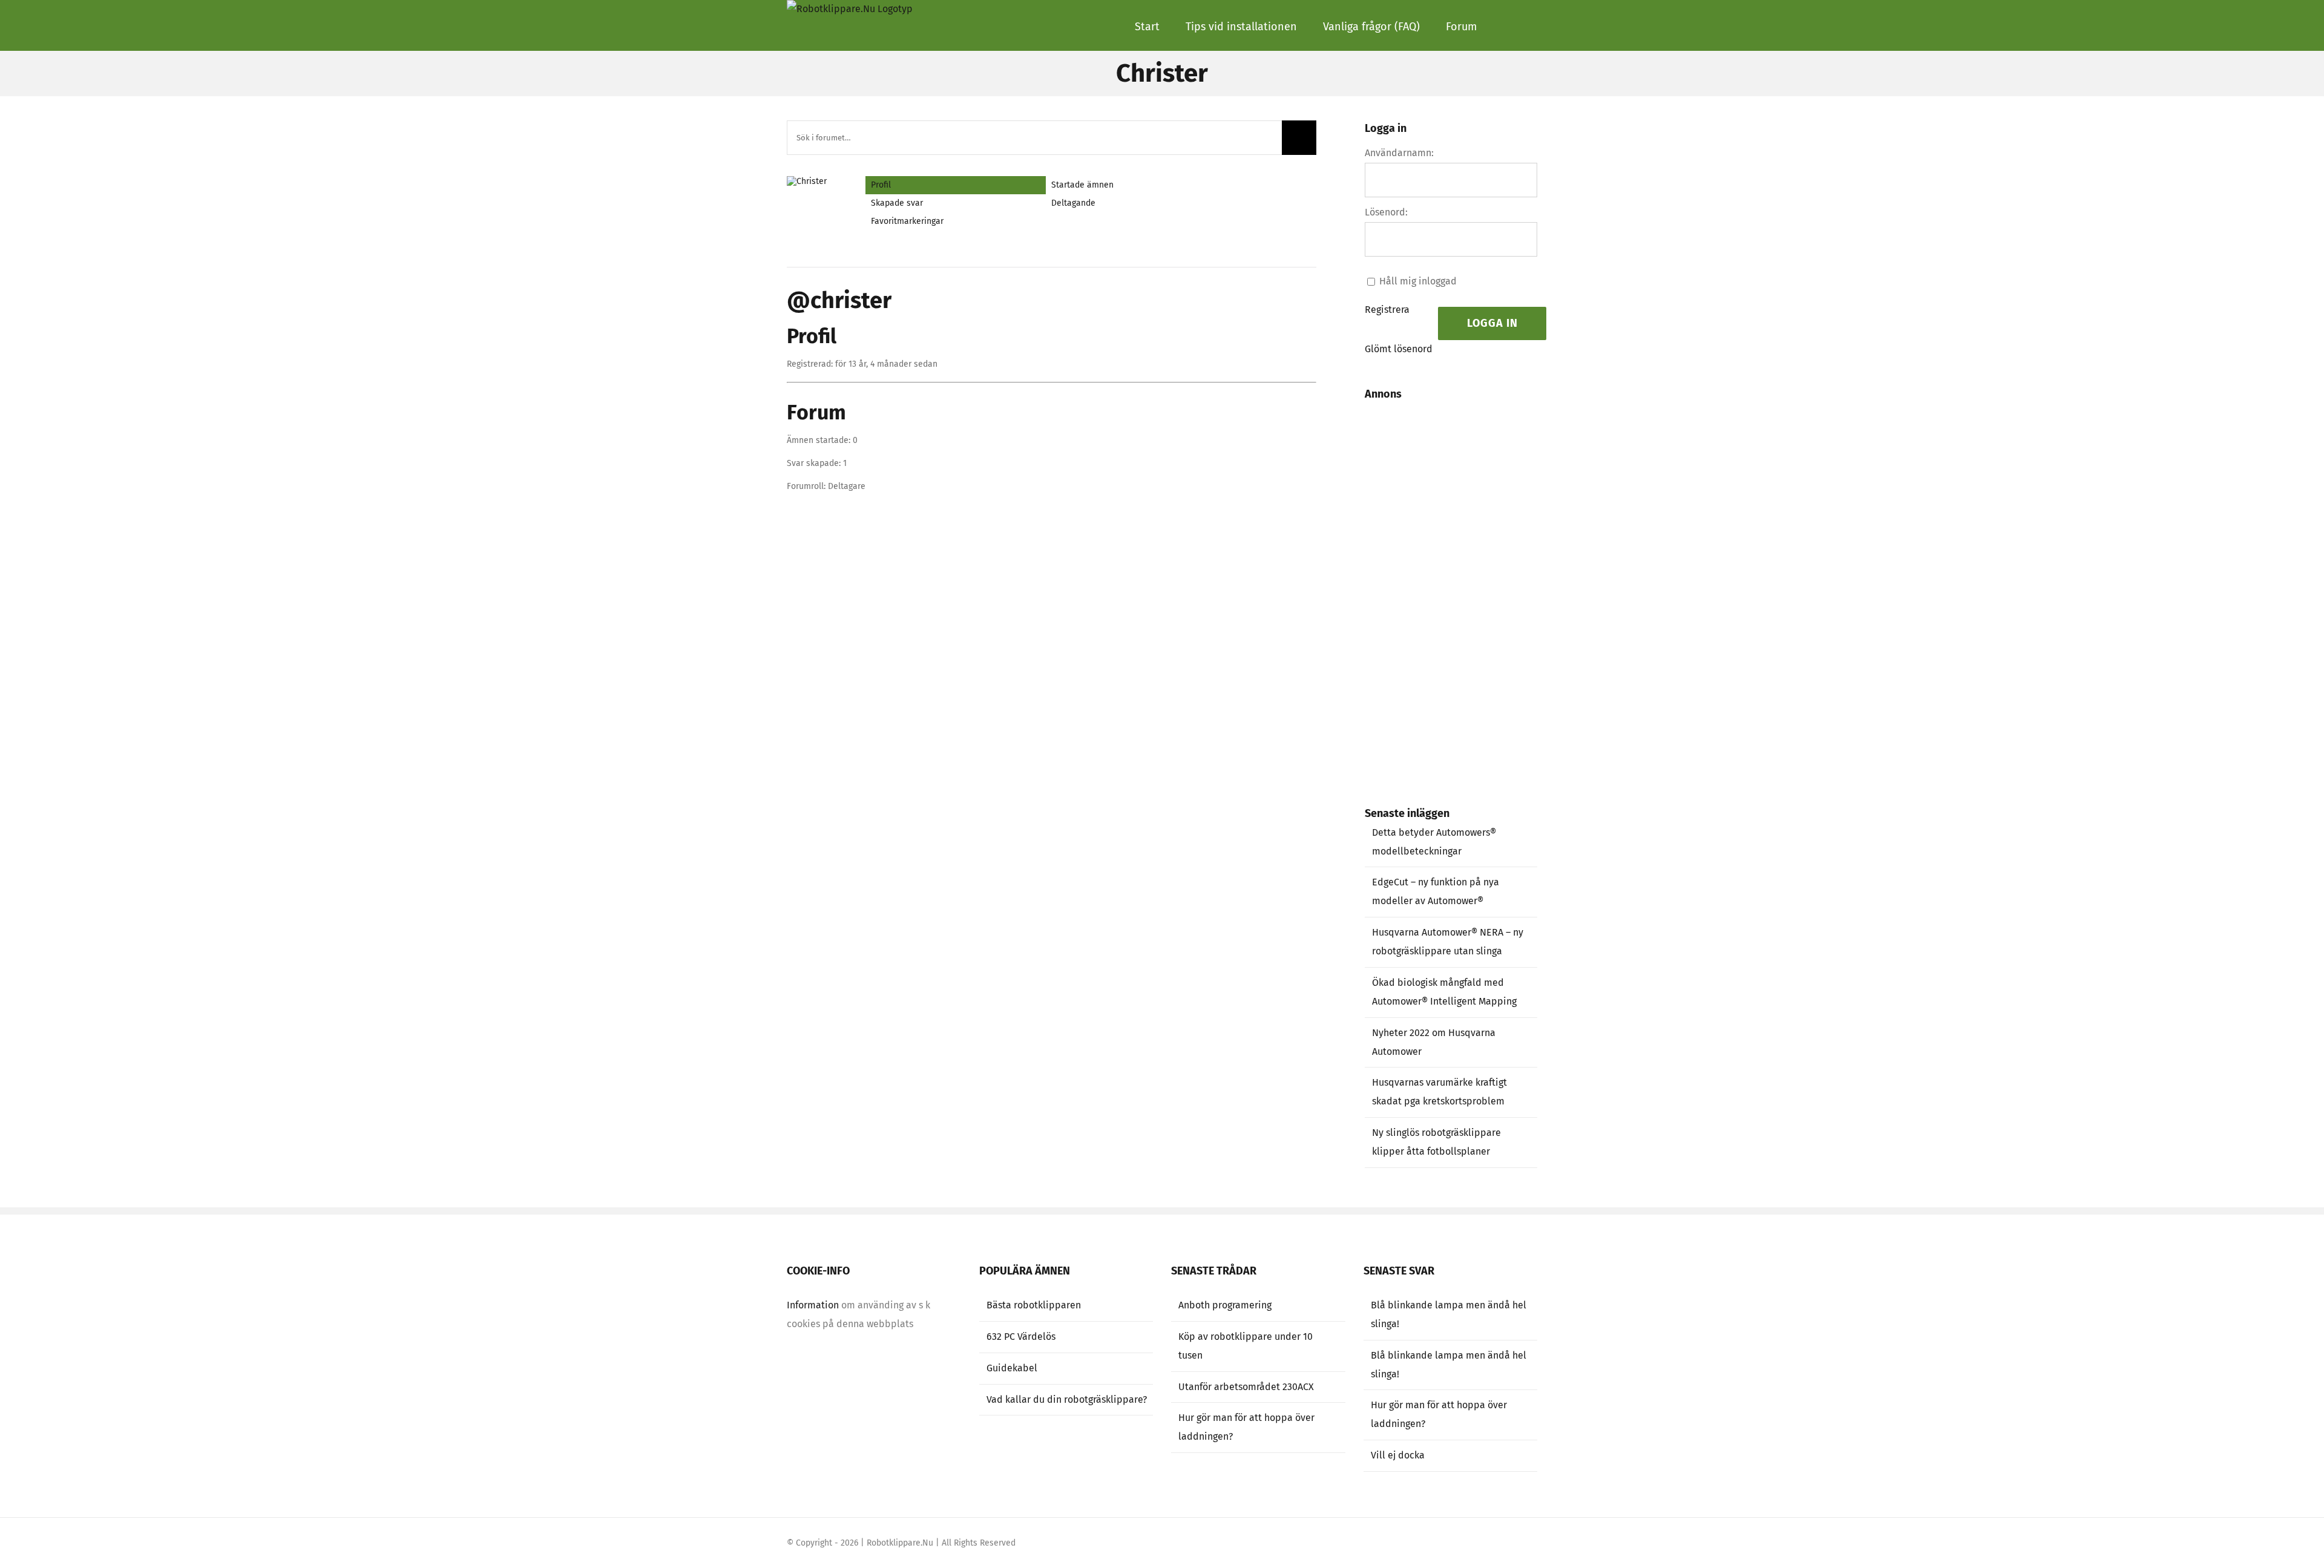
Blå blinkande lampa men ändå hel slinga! (1449, 1314)
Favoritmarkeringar (907, 221)
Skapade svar (897, 203)
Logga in (1492, 323)
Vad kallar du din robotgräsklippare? (1067, 1399)
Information (813, 1305)
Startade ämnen (1082, 185)
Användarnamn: (1399, 153)
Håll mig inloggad (1418, 281)
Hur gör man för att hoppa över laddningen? (1246, 1427)
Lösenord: (1386, 212)
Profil (881, 185)
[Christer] (817, 181)
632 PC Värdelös (1021, 1337)
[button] (1507, 25)
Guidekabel (1012, 1368)
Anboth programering (1225, 1305)
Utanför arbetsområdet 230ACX (1246, 1387)
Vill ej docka (1398, 1455)
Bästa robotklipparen (1034, 1305)
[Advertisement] (1462, 590)
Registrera (1387, 310)
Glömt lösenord (1399, 349)
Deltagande (1073, 203)
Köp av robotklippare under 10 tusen (1246, 1346)
